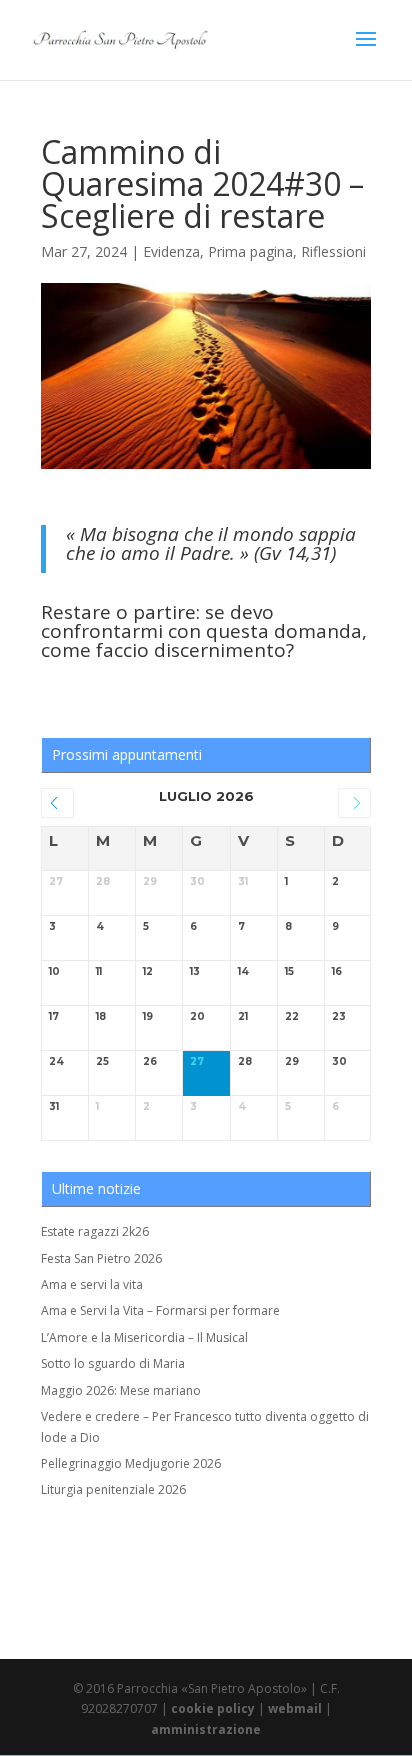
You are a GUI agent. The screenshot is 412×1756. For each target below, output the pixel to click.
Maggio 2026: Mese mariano (121, 1390)
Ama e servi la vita (92, 1284)
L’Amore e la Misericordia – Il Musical (144, 1337)
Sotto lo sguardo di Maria (113, 1363)
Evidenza (171, 251)
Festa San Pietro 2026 (101, 1258)
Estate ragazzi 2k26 (95, 1231)
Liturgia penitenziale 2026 (113, 1489)
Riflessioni (333, 251)
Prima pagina (250, 251)
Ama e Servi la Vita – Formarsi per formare (160, 1310)
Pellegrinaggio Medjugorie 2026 (131, 1463)
